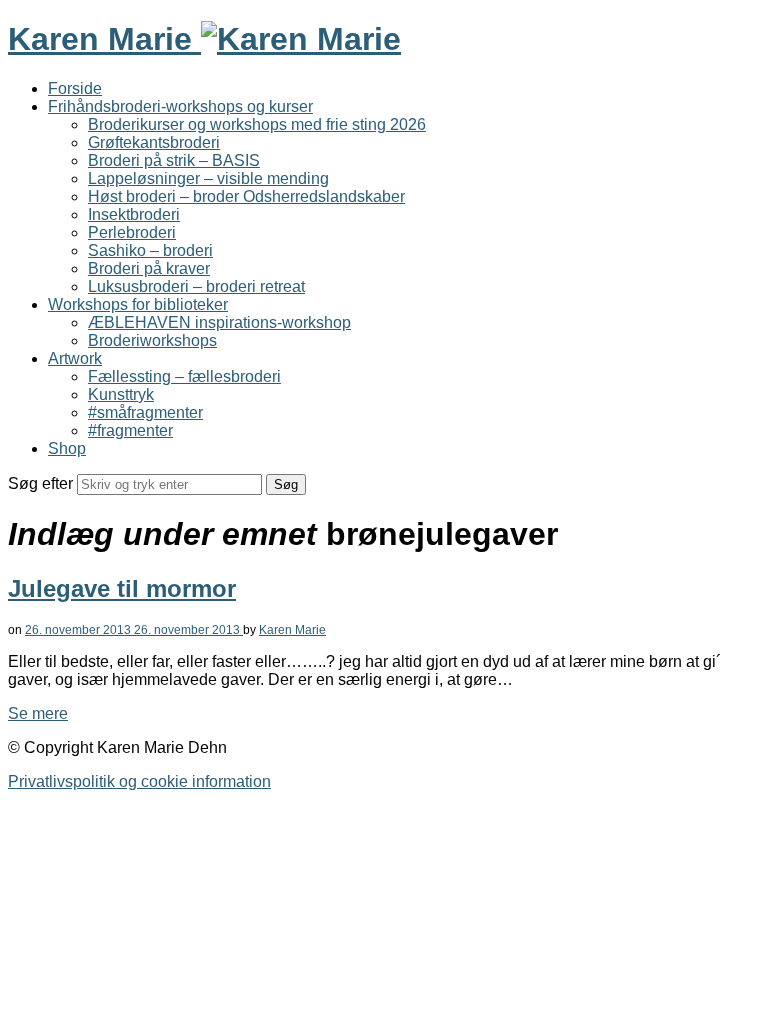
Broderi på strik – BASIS (174, 160)
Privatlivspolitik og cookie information (139, 781)
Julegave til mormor (122, 588)
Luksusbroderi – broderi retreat (196, 286)
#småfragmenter (145, 412)
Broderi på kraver (149, 268)
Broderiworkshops (152, 340)
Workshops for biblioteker (138, 304)
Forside (75, 88)
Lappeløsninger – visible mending (208, 178)
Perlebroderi (132, 232)
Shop (67, 448)
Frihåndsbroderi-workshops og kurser (180, 106)
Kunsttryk (121, 394)
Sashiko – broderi (150, 250)
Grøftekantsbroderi (154, 142)
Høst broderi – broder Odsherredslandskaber (246, 196)
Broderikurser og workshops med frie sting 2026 (257, 124)
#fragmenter (130, 430)
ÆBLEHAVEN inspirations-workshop (219, 322)
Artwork (75, 358)
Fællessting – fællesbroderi (184, 376)
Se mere (38, 713)
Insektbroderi (134, 214)
